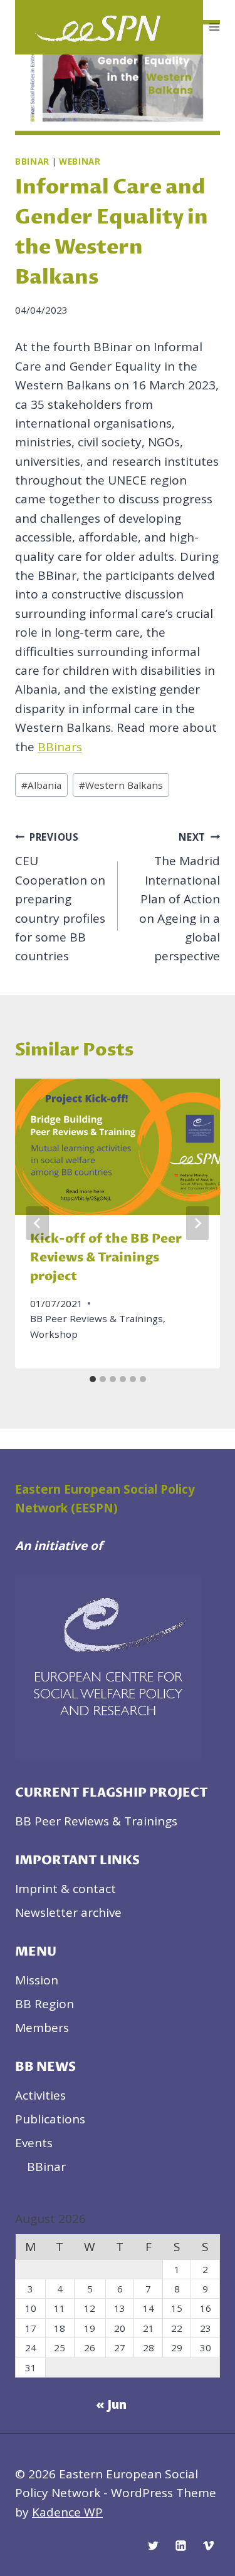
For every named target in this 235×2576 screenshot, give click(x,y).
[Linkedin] (180, 2545)
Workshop (54, 1334)
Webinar (80, 162)
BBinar (32, 162)
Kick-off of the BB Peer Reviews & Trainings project (106, 1258)
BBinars (60, 747)
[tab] (93, 1379)
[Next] (197, 1223)
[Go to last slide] (38, 1223)
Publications (50, 2119)
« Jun (111, 2404)
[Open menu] (215, 27)
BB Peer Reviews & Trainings (97, 1318)
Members (42, 2028)
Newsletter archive (68, 1912)
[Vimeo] (208, 2545)
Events (34, 2143)
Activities (40, 2095)
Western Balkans (121, 785)
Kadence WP (67, 2512)
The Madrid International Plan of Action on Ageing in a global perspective (180, 898)
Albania (41, 785)
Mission (37, 1980)
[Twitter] (154, 2545)
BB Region (44, 2004)
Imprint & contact (65, 1889)
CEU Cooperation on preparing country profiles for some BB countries (60, 898)
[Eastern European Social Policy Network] (109, 27)
